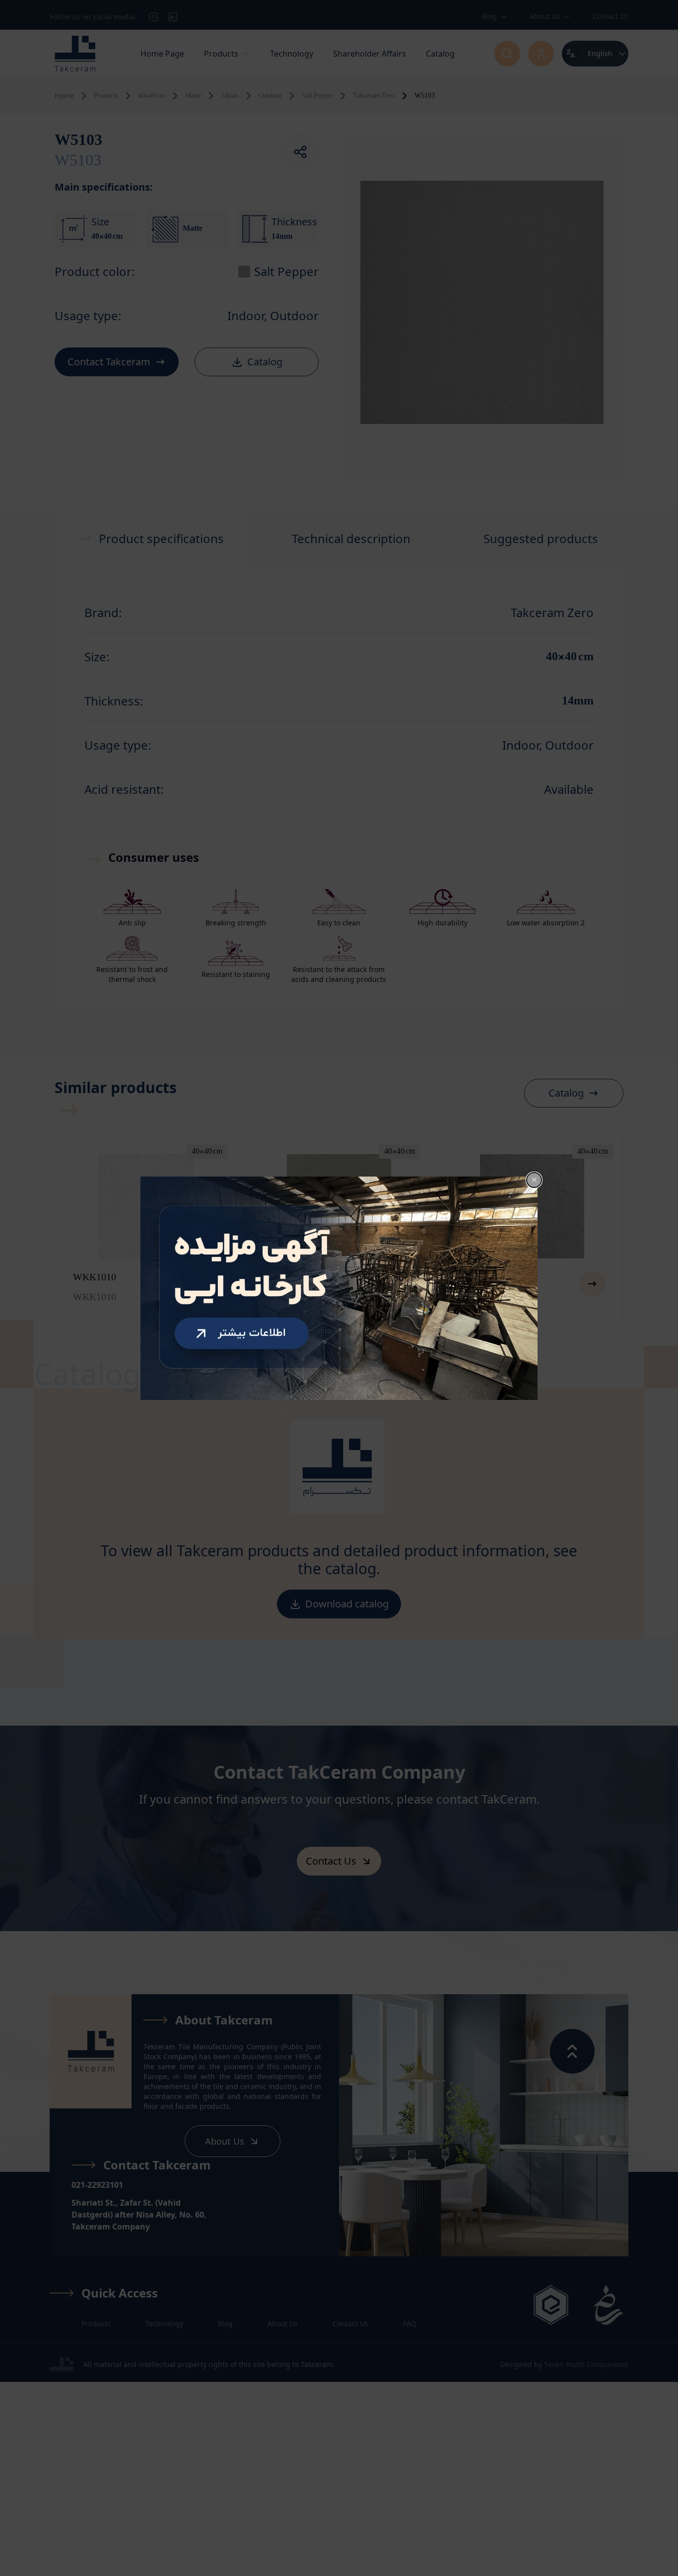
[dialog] (339, 1288)
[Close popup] (534, 1180)
